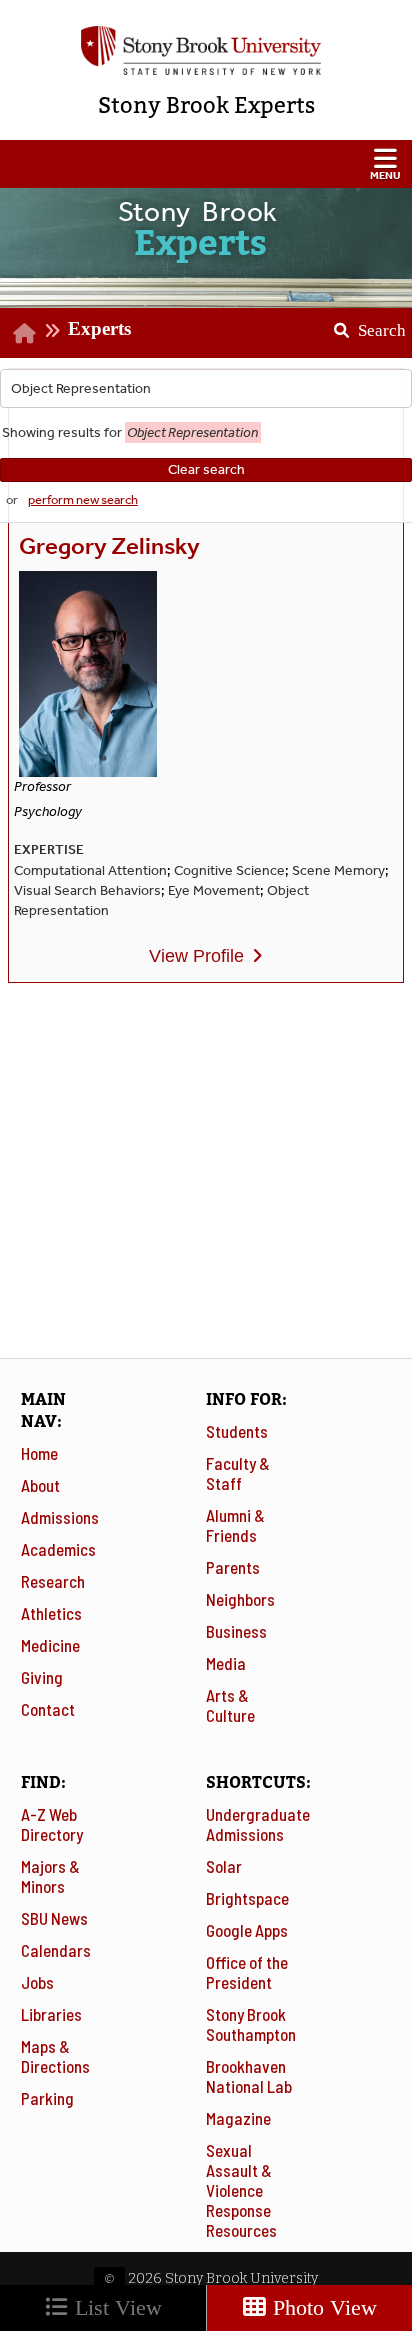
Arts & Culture (230, 1705)
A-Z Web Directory (52, 1824)
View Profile (196, 956)
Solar (224, 1866)
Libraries (51, 2014)
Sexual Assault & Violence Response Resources (241, 2190)
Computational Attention (90, 870)
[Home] (24, 332)
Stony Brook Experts (206, 105)
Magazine (238, 2118)
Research (53, 1581)
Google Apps (247, 1930)
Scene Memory (338, 870)
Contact (48, 1709)
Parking (47, 2098)
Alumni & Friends (235, 1525)
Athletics (51, 1613)
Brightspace (247, 1898)
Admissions (60, 1517)
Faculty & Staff (238, 1473)
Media (226, 1663)
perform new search (83, 499)
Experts (99, 328)
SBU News (54, 1918)
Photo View (322, 2307)
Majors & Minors (50, 1876)
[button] (206, 164)
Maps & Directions (55, 2056)
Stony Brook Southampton (251, 2024)
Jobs (37, 1982)
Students (237, 1431)
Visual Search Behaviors (87, 890)
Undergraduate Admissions (258, 1824)
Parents (233, 1567)
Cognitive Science (229, 870)
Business (236, 1631)
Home (39, 1453)
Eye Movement (214, 890)
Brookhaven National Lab (249, 2076)
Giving (42, 1677)
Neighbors (240, 1599)
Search (362, 324)
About (40, 1485)
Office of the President (247, 1972)
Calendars (56, 1950)
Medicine (50, 1645)
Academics (58, 1549)
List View (115, 2307)
